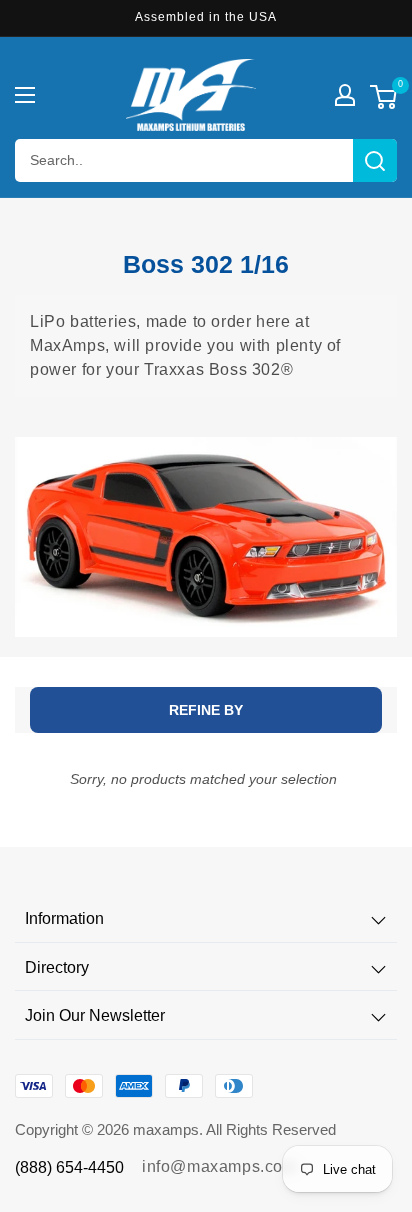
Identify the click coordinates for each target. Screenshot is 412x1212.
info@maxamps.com (219, 1166)
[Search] (375, 160)
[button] (25, 95)
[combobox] (206, 160)
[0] (383, 99)
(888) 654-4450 (69, 1167)
